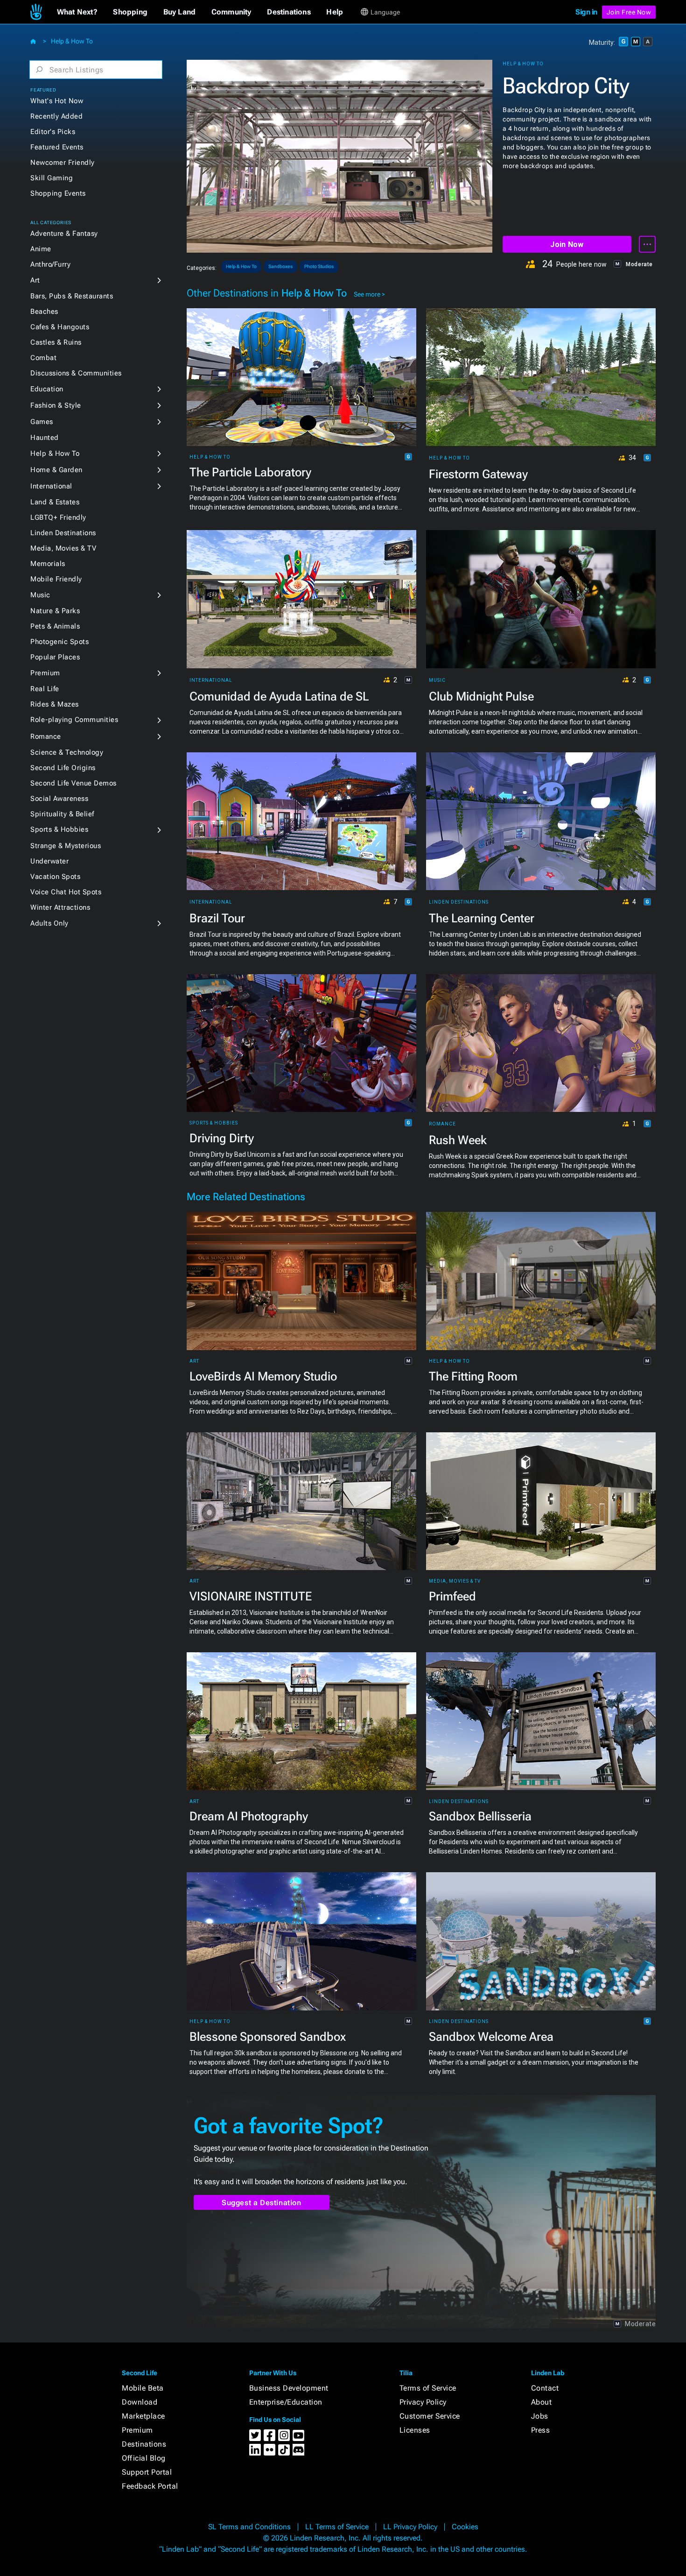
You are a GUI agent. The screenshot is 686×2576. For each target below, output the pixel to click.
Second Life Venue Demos (73, 783)
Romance (46, 736)
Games (42, 422)
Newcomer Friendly (63, 163)
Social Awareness (59, 799)
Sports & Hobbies (59, 829)
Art (35, 280)
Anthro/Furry (50, 264)
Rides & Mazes (55, 704)
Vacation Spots (55, 877)
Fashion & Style (56, 405)
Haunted (45, 438)
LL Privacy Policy (410, 2527)
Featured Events (57, 147)
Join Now (567, 244)
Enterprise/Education (286, 2402)
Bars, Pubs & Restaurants (72, 296)
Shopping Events (58, 193)
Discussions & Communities (76, 373)
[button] (77, 12)
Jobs (540, 2416)
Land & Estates (55, 502)
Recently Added (56, 116)
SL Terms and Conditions (249, 2527)
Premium (45, 673)
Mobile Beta (143, 2388)
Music (40, 595)
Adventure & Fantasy (64, 234)
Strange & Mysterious (66, 846)
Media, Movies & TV (63, 548)
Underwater (49, 861)
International (51, 486)
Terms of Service (428, 2388)
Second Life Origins (63, 768)
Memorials (48, 564)
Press (541, 2430)
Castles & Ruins (56, 342)
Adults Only (49, 923)
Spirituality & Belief (62, 814)
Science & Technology (67, 752)
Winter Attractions (60, 907)
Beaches (44, 311)
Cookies (465, 2527)
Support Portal (147, 2472)
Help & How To (72, 41)
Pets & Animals (55, 626)
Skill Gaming (52, 178)
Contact (545, 2388)
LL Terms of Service (337, 2527)
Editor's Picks (53, 132)
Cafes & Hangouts (60, 327)
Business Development (289, 2388)
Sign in (586, 12)
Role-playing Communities (74, 720)
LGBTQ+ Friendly (58, 517)
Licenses (415, 2430)
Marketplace (143, 2416)
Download (140, 2402)
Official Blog (144, 2458)
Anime (41, 249)
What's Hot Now (57, 101)
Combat (43, 358)
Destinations (144, 2444)
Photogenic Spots (59, 642)
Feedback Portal (150, 2486)
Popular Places (55, 657)
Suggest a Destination (262, 2203)
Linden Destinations (63, 533)
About (542, 2402)
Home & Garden (56, 470)
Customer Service (430, 2416)
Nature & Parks (55, 611)
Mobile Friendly (56, 579)
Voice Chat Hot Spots (66, 892)
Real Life (45, 689)
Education (47, 389)
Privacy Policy (423, 2402)
